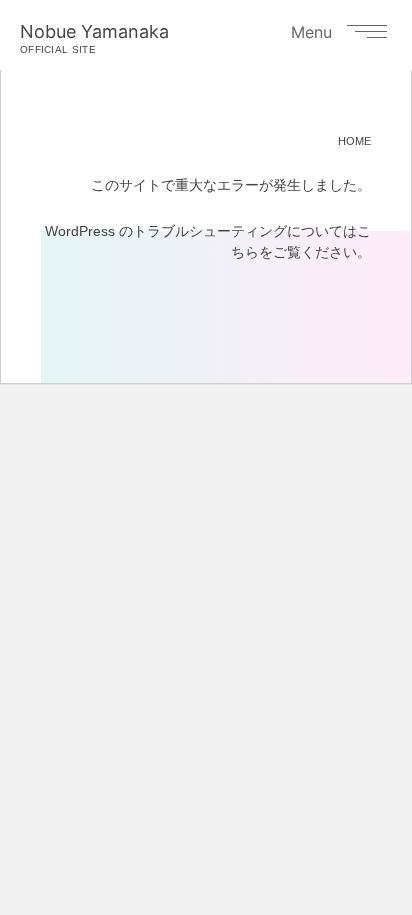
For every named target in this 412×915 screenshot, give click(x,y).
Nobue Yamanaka (94, 38)
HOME (354, 141)
